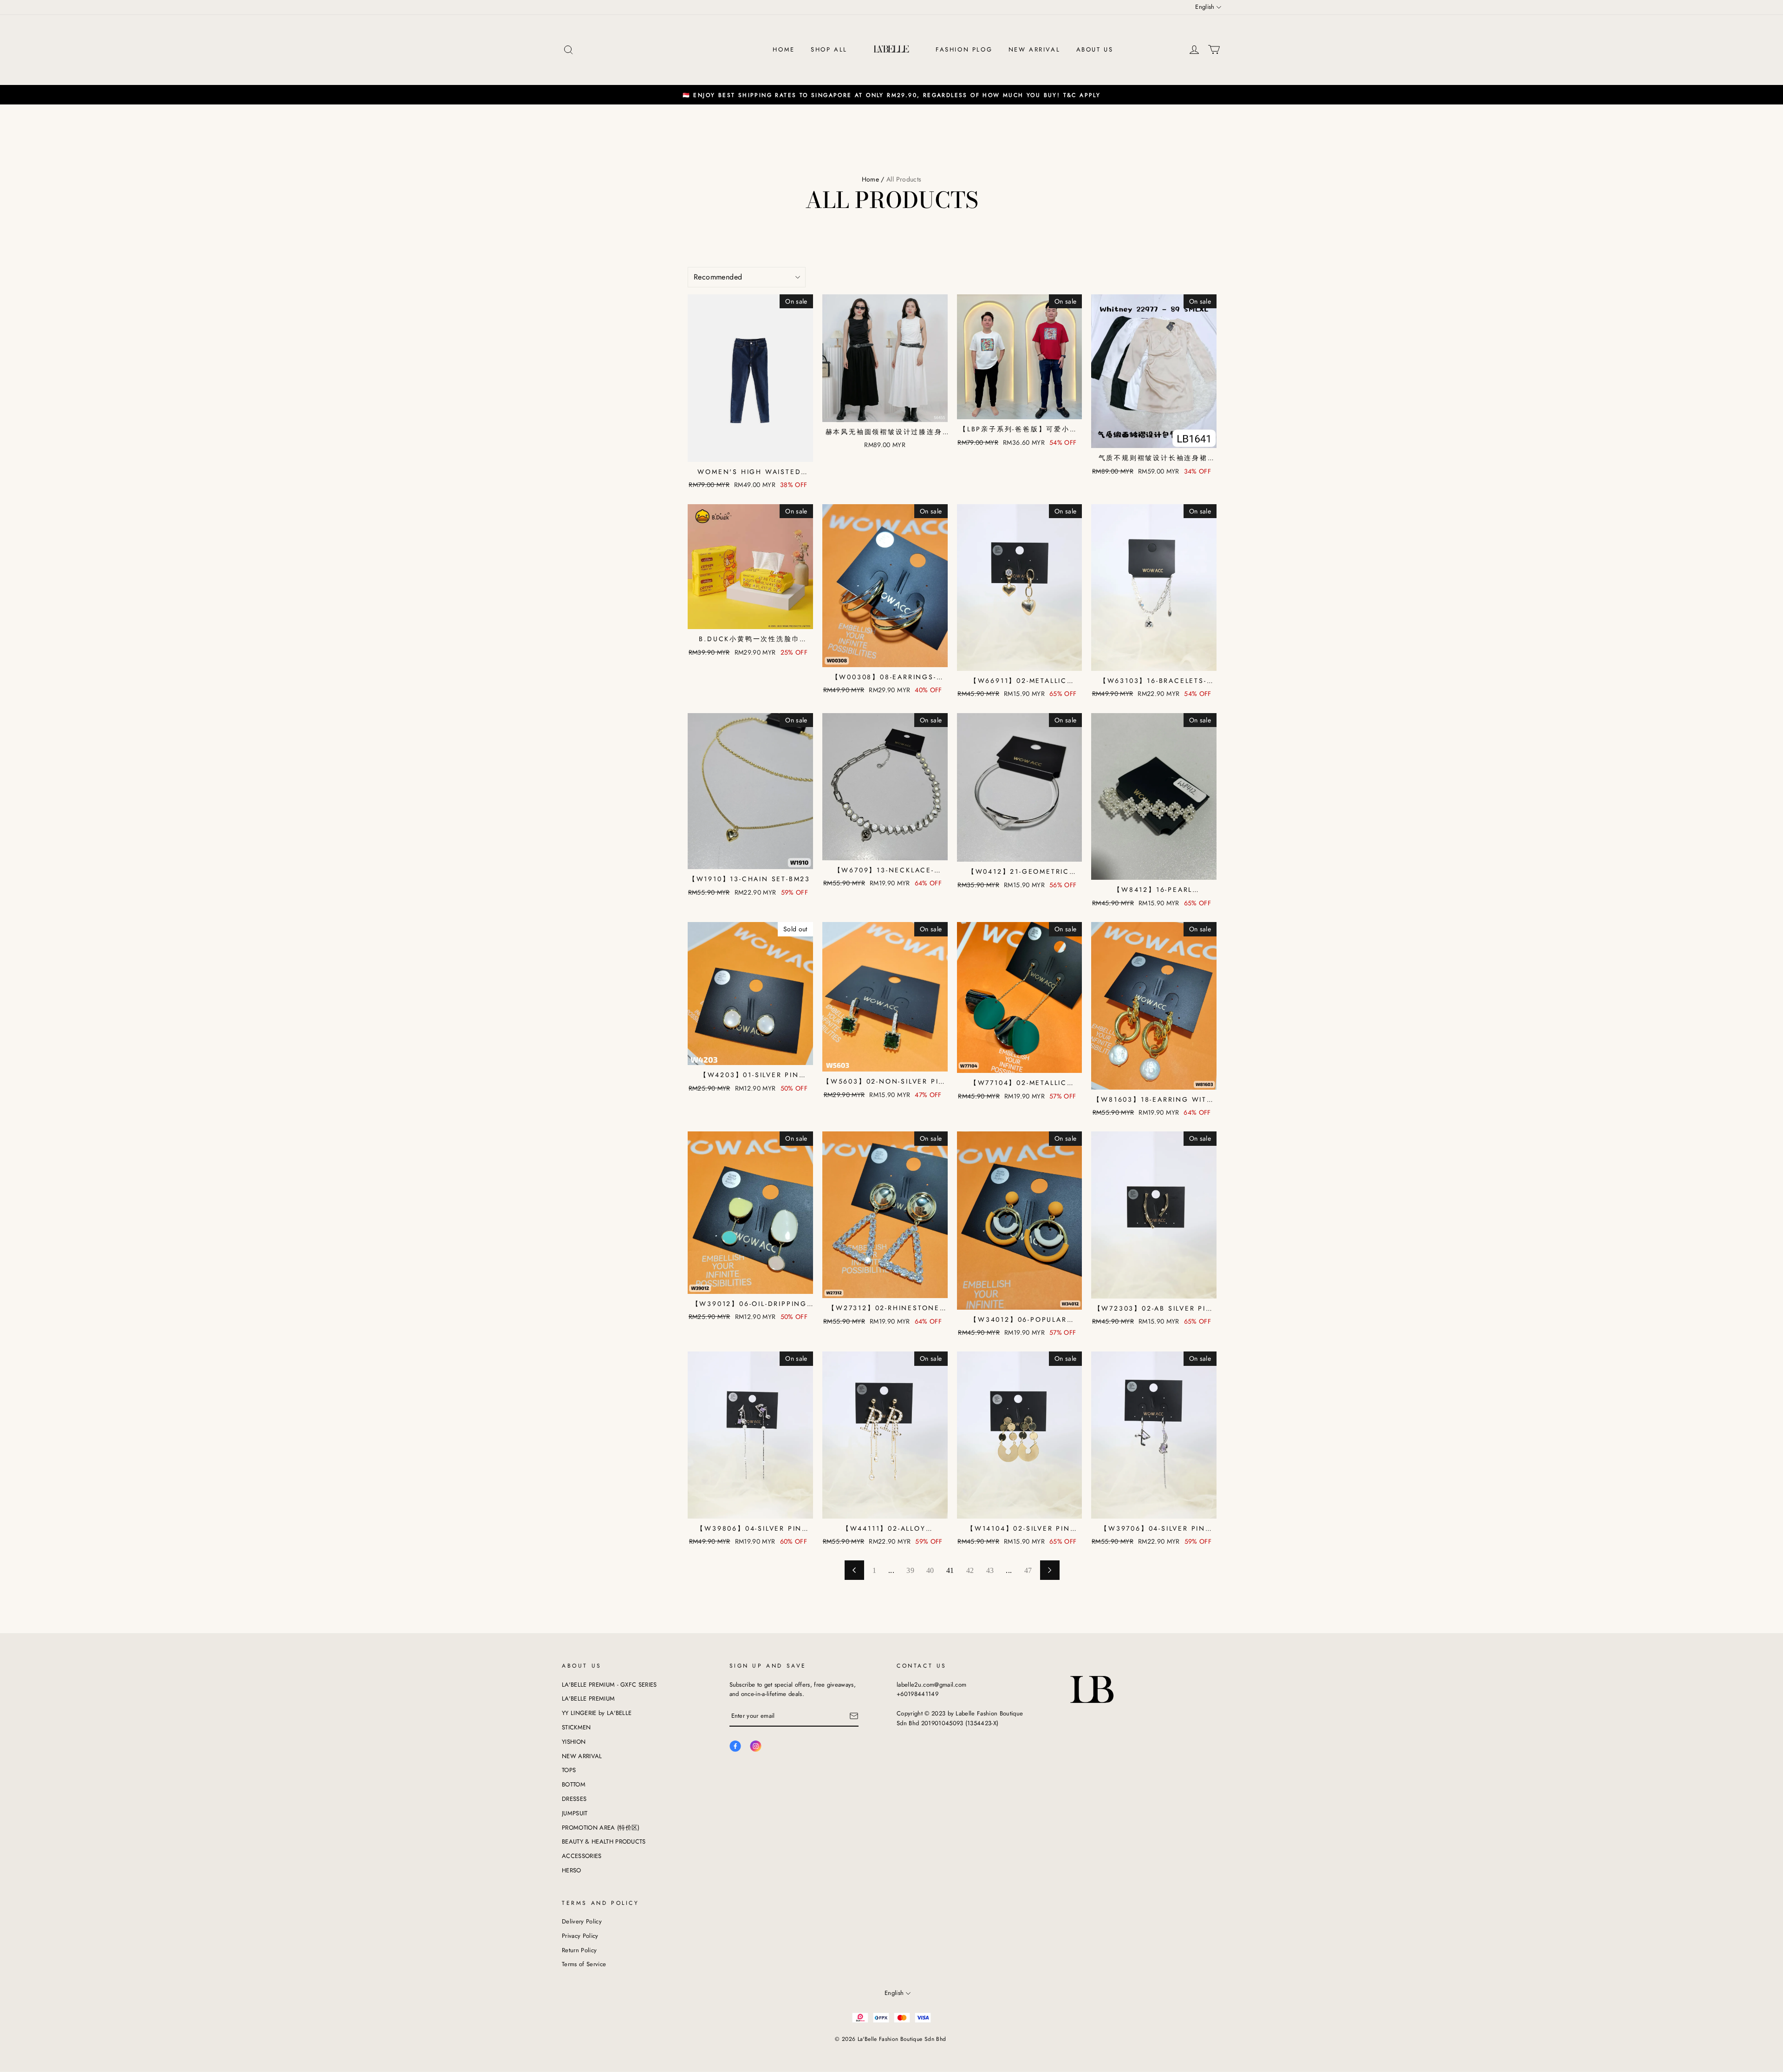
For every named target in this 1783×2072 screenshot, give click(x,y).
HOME (784, 49)
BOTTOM (574, 1784)
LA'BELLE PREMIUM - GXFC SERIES (609, 1685)
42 (970, 1570)
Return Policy (579, 1950)
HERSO (572, 1870)
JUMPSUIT (575, 1813)
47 (1028, 1570)
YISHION (574, 1742)
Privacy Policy (580, 1936)
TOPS (569, 1770)
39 (910, 1570)
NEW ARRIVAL (1035, 49)
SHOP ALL (829, 49)
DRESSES (574, 1799)
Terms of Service (584, 1964)
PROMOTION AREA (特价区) (601, 1828)
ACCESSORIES (582, 1856)
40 (930, 1570)
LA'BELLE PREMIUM (588, 1699)
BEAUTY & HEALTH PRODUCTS (604, 1841)
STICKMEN (576, 1727)
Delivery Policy (582, 1921)
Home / (873, 179)
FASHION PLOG (964, 49)
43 (990, 1570)
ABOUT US (1095, 49)
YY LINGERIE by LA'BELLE (597, 1713)
